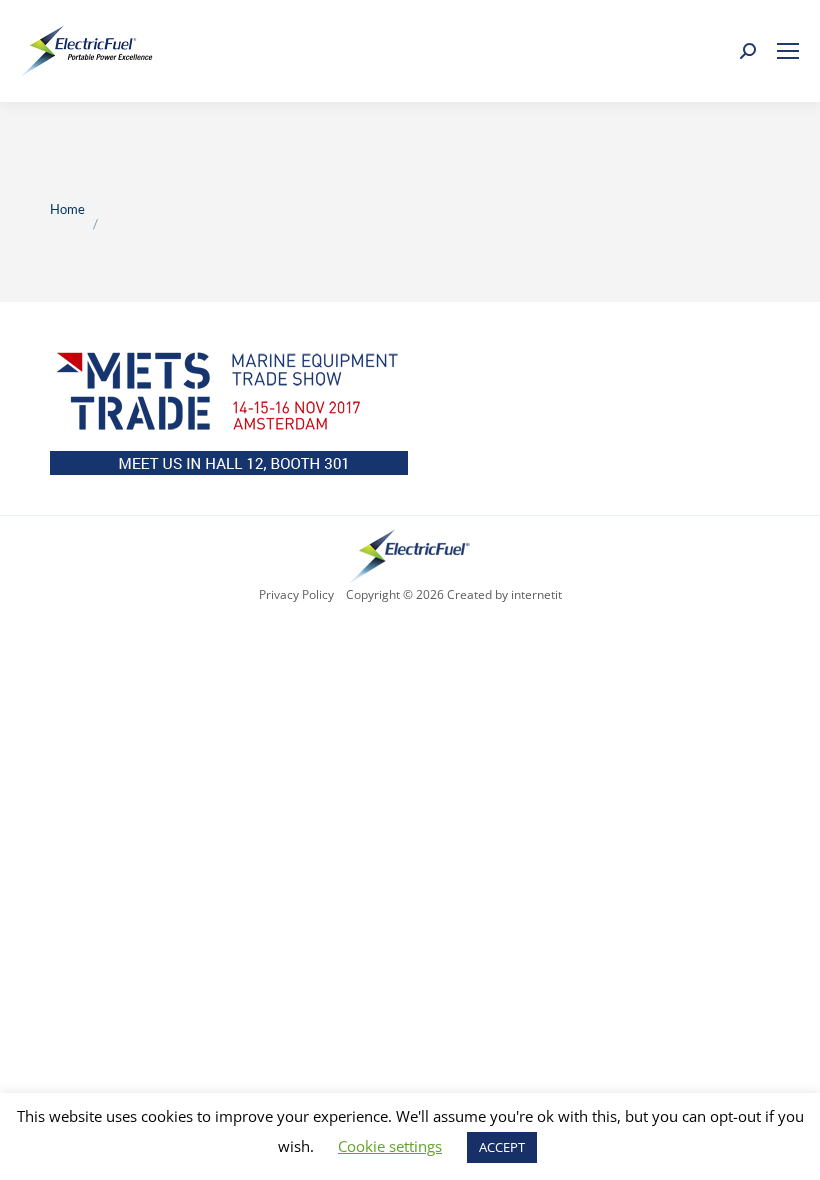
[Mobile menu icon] (788, 51)
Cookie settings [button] (390, 1146)
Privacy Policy (296, 594)
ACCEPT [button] (502, 1147)
